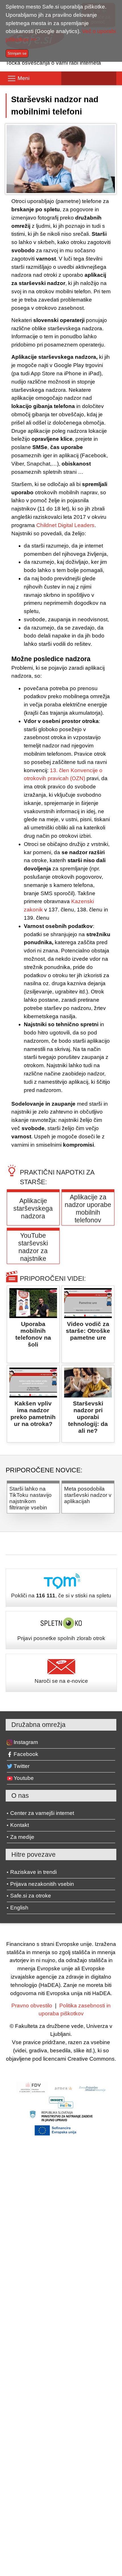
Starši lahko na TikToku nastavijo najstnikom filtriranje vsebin (30, 1498)
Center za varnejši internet (42, 1813)
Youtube (24, 1778)
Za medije (22, 1837)
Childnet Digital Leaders (65, 525)
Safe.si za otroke (31, 1896)
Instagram (26, 1742)
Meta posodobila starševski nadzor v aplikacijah (88, 1495)
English (19, 1908)
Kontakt (20, 1825)
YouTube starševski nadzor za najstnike (33, 1247)
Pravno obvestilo (32, 2006)
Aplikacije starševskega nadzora (33, 1208)
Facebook (26, 1754)
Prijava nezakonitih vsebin (42, 1884)
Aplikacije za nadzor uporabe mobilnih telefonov (88, 1209)
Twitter (22, 1766)
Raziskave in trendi (33, 1872)
